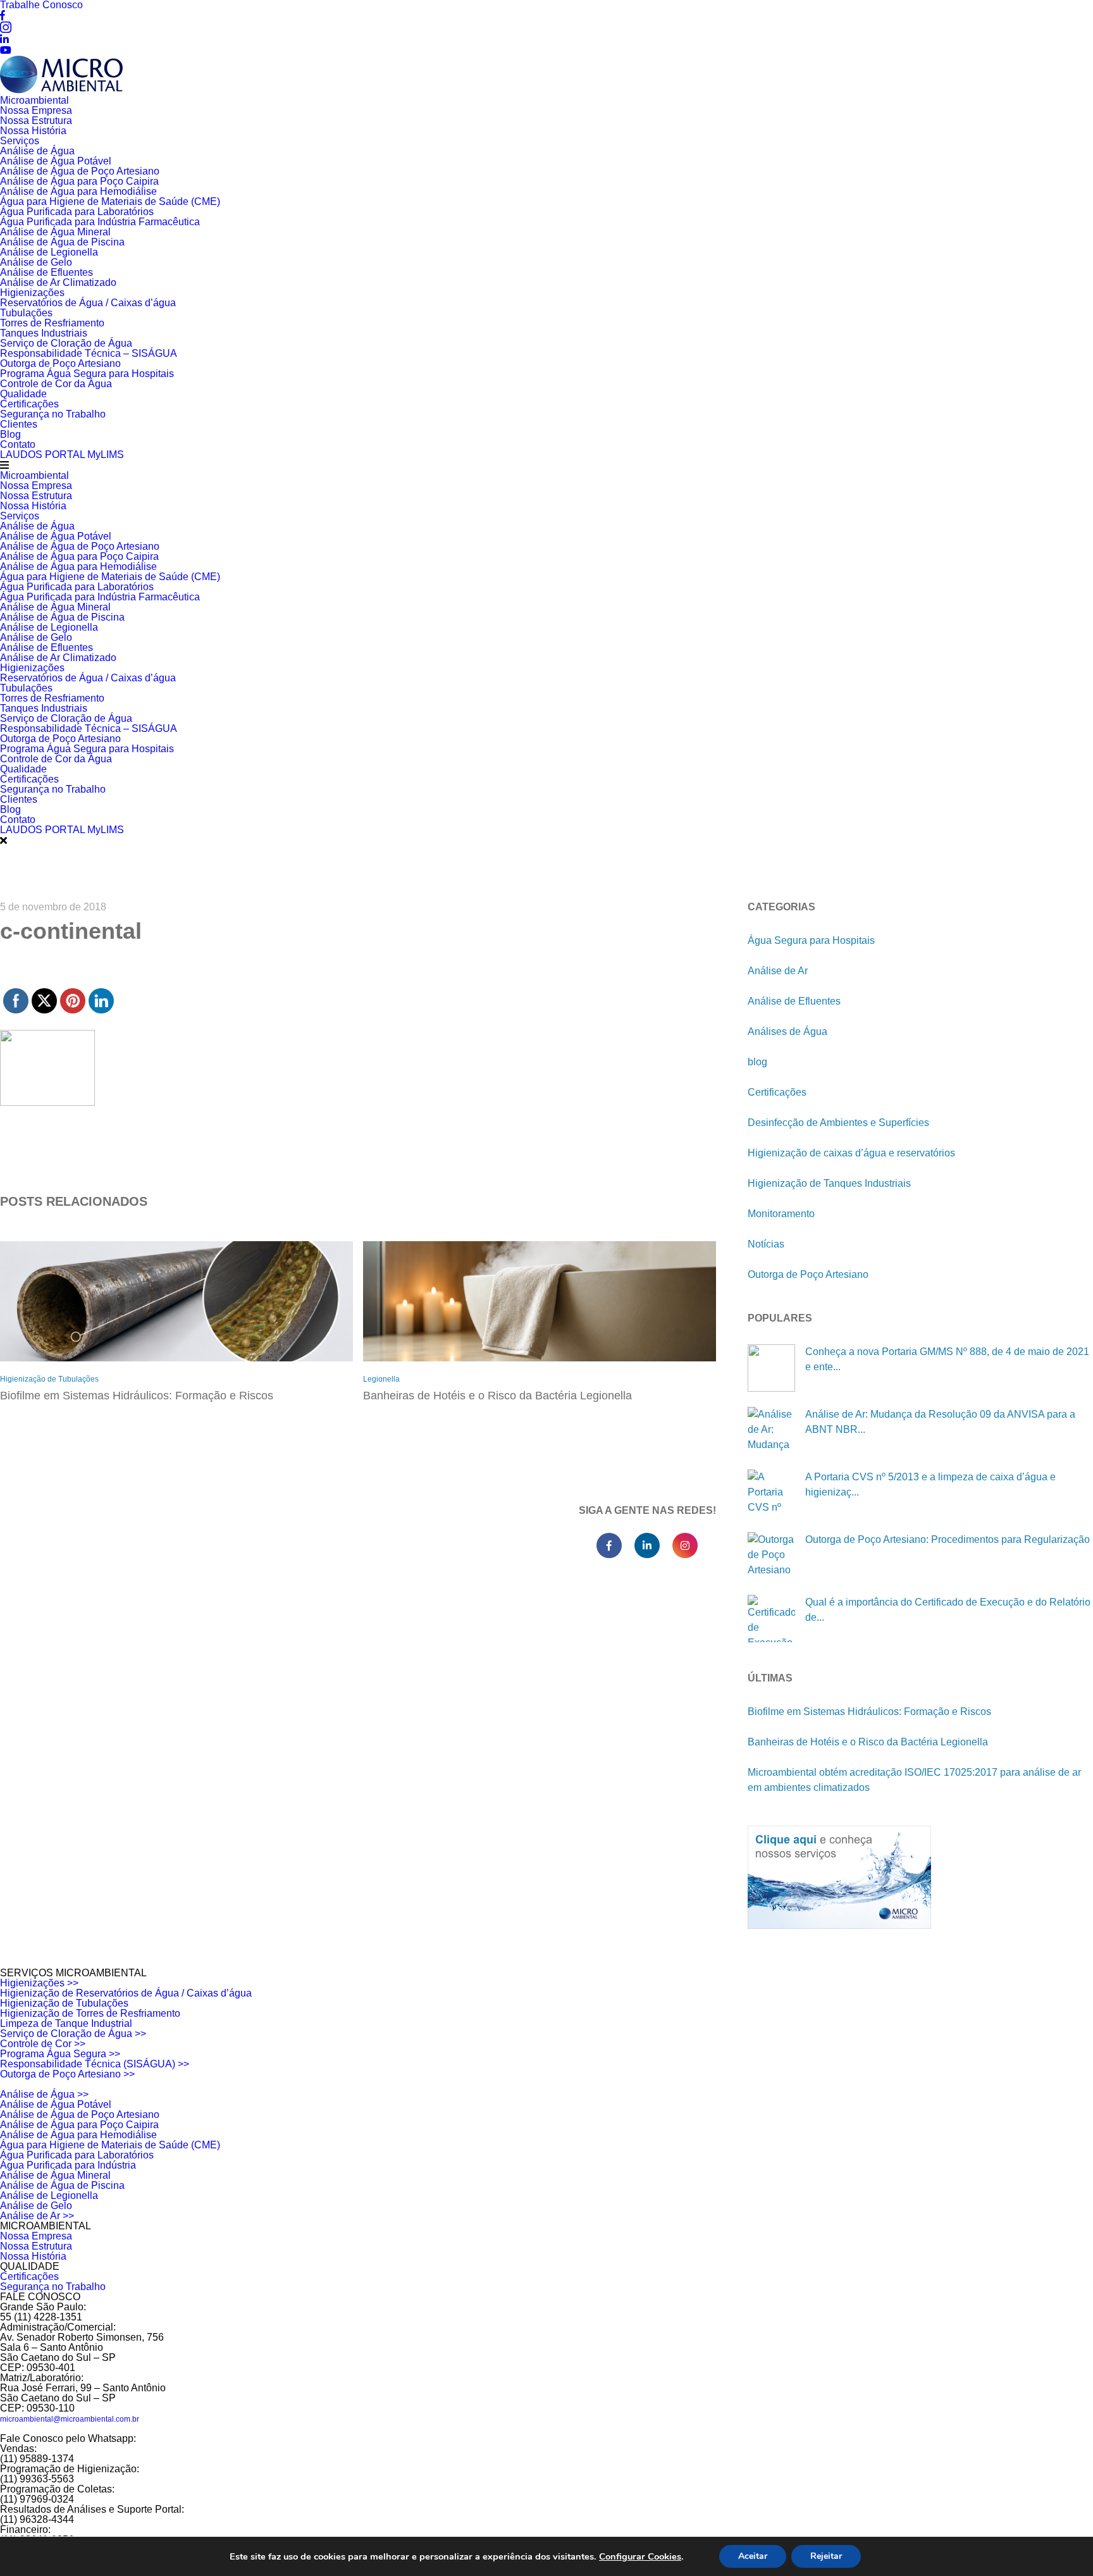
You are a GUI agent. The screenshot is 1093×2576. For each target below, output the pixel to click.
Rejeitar (826, 2556)
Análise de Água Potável (56, 161)
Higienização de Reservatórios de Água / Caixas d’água (126, 1993)
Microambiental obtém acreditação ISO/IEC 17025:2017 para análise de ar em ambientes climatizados (914, 1780)
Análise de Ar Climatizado (58, 282)
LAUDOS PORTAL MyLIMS (62, 455)
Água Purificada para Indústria (68, 2165)
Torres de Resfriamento (52, 323)
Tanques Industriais (44, 333)
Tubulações (26, 313)
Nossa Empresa (36, 110)
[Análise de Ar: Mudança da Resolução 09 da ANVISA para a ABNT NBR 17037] (771, 1431)
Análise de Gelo (36, 262)
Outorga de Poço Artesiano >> (67, 2074)
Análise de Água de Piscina (62, 242)
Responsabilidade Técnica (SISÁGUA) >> (95, 2064)
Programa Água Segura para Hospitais (87, 374)
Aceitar (753, 2556)
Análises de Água (787, 1031)
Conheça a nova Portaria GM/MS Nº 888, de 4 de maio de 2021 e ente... (947, 1359)
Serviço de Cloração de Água (66, 343)
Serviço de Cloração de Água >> (73, 2034)
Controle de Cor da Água (56, 384)
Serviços (20, 141)
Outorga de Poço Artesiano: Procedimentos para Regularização (948, 1539)
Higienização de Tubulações (49, 1379)
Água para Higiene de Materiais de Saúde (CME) (110, 201)
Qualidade (23, 394)
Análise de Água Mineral (55, 232)
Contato (18, 444)
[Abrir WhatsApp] (1061, 2544)
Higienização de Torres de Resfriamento (90, 2013)
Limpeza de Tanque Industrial (66, 2023)
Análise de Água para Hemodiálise (78, 191)
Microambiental (34, 100)
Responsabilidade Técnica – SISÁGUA (89, 353)
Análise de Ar (778, 971)
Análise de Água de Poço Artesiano (80, 171)
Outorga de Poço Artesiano (60, 363)
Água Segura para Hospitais (811, 940)
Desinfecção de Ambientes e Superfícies (838, 1123)
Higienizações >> (39, 1983)
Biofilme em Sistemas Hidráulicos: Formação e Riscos (137, 1396)
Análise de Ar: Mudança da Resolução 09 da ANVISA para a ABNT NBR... (940, 1422)
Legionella (381, 1379)
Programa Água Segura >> (60, 2054)
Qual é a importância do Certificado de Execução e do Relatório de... (948, 1610)
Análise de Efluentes (46, 272)
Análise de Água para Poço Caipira (79, 181)
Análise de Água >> (44, 2094)
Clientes (19, 424)
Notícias (766, 1244)
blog (757, 1062)
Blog (10, 434)
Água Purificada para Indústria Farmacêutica (100, 222)
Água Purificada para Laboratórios (77, 212)
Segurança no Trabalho (53, 414)
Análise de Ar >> (37, 2216)
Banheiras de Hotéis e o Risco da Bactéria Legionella (497, 1396)
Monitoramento (781, 1214)
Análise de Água (37, 151)
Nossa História (33, 131)
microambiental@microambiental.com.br (70, 2419)
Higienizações (32, 293)
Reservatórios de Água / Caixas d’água (88, 303)
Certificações (29, 404)
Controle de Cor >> (43, 2044)
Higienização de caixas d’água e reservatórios (851, 1153)
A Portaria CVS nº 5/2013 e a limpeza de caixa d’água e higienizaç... (930, 1484)
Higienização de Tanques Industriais (829, 1183)
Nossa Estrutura (36, 121)
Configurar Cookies (640, 2556)
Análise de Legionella (49, 252)
